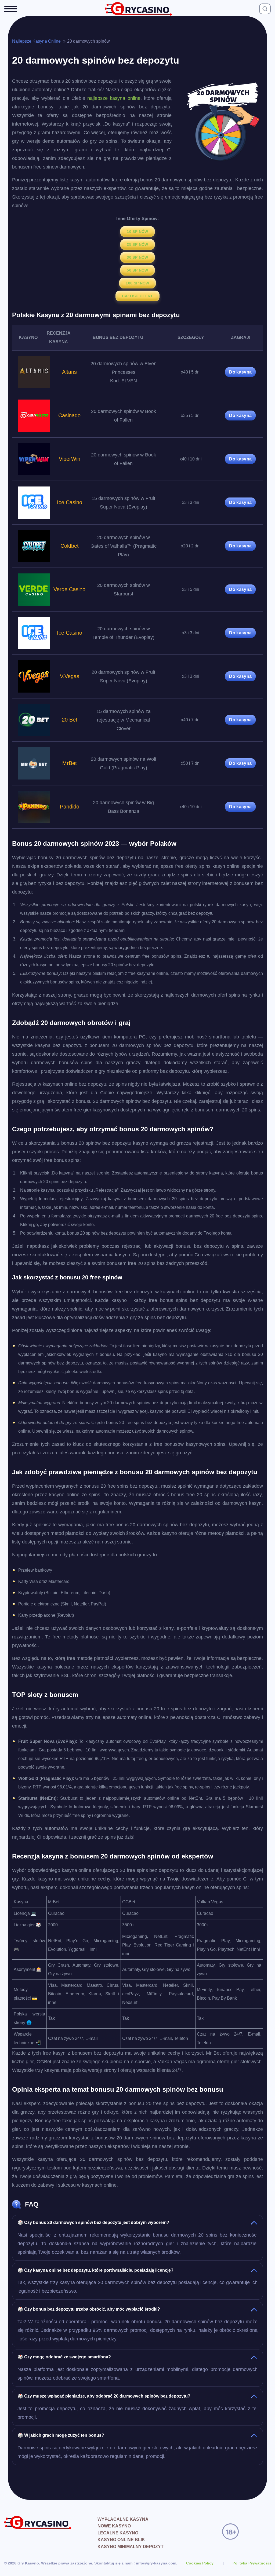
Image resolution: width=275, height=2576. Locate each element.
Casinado (69, 415)
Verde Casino (69, 589)
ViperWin (70, 459)
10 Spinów (137, 232)
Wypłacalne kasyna (123, 2519)
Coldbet (70, 546)
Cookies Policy (200, 2563)
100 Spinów (137, 283)
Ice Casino (70, 502)
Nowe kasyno (114, 2526)
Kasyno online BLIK (121, 2540)
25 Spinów (137, 244)
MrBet (70, 763)
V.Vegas (70, 676)
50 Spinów (137, 270)
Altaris (69, 372)
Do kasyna (240, 372)
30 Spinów (137, 257)
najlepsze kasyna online (114, 98)
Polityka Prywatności (252, 2563)
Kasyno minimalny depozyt (131, 2547)
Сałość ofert (137, 296)
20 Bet (70, 720)
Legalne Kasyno (118, 2533)
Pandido (70, 807)
